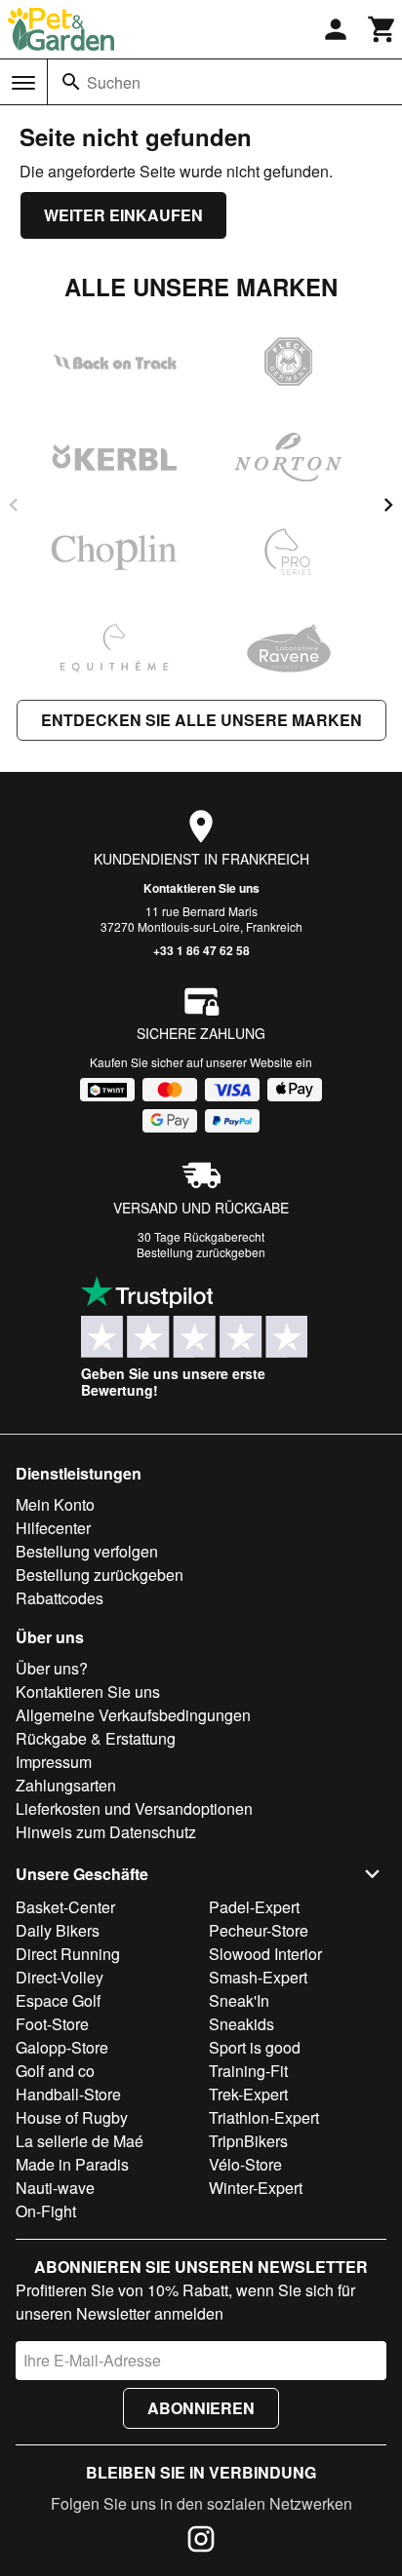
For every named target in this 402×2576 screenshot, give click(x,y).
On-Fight (46, 2211)
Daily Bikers (58, 1930)
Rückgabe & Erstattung (96, 1738)
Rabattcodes (60, 1598)
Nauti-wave (55, 2188)
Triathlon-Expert (264, 2117)
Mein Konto (55, 1504)
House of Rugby (72, 2117)
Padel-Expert (254, 1907)
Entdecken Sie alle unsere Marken (201, 720)
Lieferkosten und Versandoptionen (134, 1808)
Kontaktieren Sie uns (201, 888)
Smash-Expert (258, 1977)
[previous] (14, 505)
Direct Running (68, 1954)
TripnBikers (248, 2141)
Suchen (114, 82)
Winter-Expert (256, 2188)
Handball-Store (68, 2094)
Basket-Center (65, 1907)
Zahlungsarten (66, 1785)
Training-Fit (248, 2071)
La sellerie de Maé (80, 2141)
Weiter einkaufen (123, 215)
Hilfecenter (53, 1528)
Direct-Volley (60, 1977)
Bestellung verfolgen (87, 1551)
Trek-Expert (248, 2094)
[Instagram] (201, 2542)
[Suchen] (71, 82)
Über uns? (52, 1668)
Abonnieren (201, 2408)
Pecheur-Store (259, 1930)
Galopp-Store (62, 2047)
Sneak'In (239, 2000)
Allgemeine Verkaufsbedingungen (133, 1715)
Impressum (54, 1762)
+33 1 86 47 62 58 (201, 950)
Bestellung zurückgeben (201, 1252)
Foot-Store (52, 2024)
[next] (388, 505)
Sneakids (241, 2024)
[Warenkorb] (382, 29)
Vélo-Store (245, 2164)
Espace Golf (58, 2000)
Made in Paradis (72, 2164)
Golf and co (55, 2071)
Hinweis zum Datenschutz (106, 1832)
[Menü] (23, 83)
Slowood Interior (265, 1954)
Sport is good (255, 2047)
